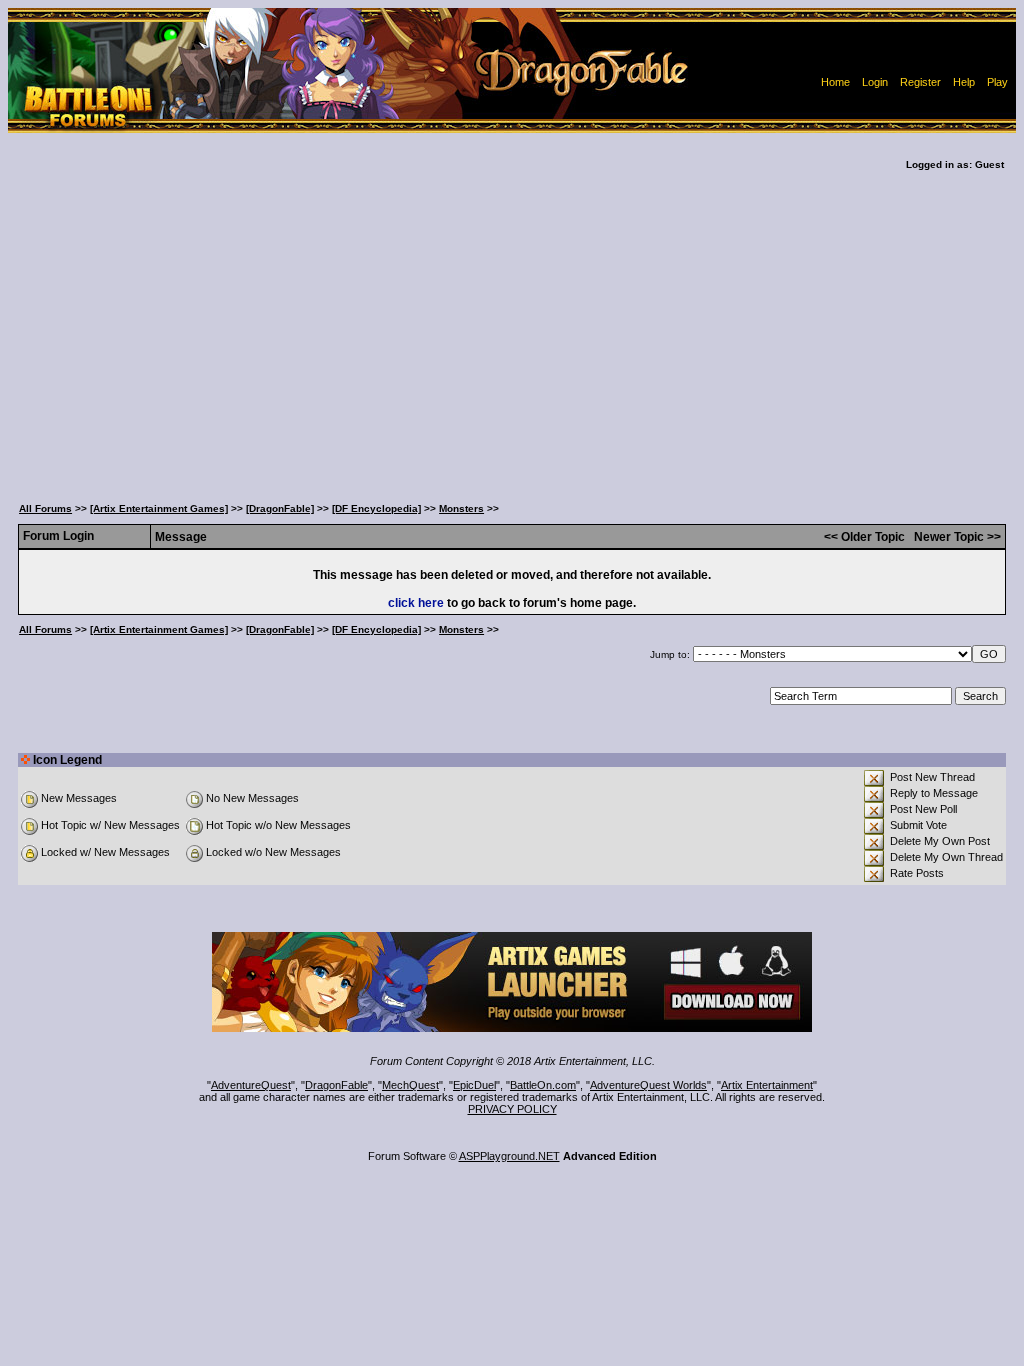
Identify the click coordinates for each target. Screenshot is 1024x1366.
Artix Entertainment (767, 1085)
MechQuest (410, 1085)
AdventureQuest (251, 1085)
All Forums (45, 508)
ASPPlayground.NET (509, 1156)
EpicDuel (474, 1085)
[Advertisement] (512, 328)
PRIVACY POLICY (512, 1109)
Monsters (461, 508)
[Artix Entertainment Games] (159, 508)
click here (416, 603)
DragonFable (336, 1085)
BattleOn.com (543, 1085)
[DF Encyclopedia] (376, 508)
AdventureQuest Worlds (648, 1085)
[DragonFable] (280, 508)
